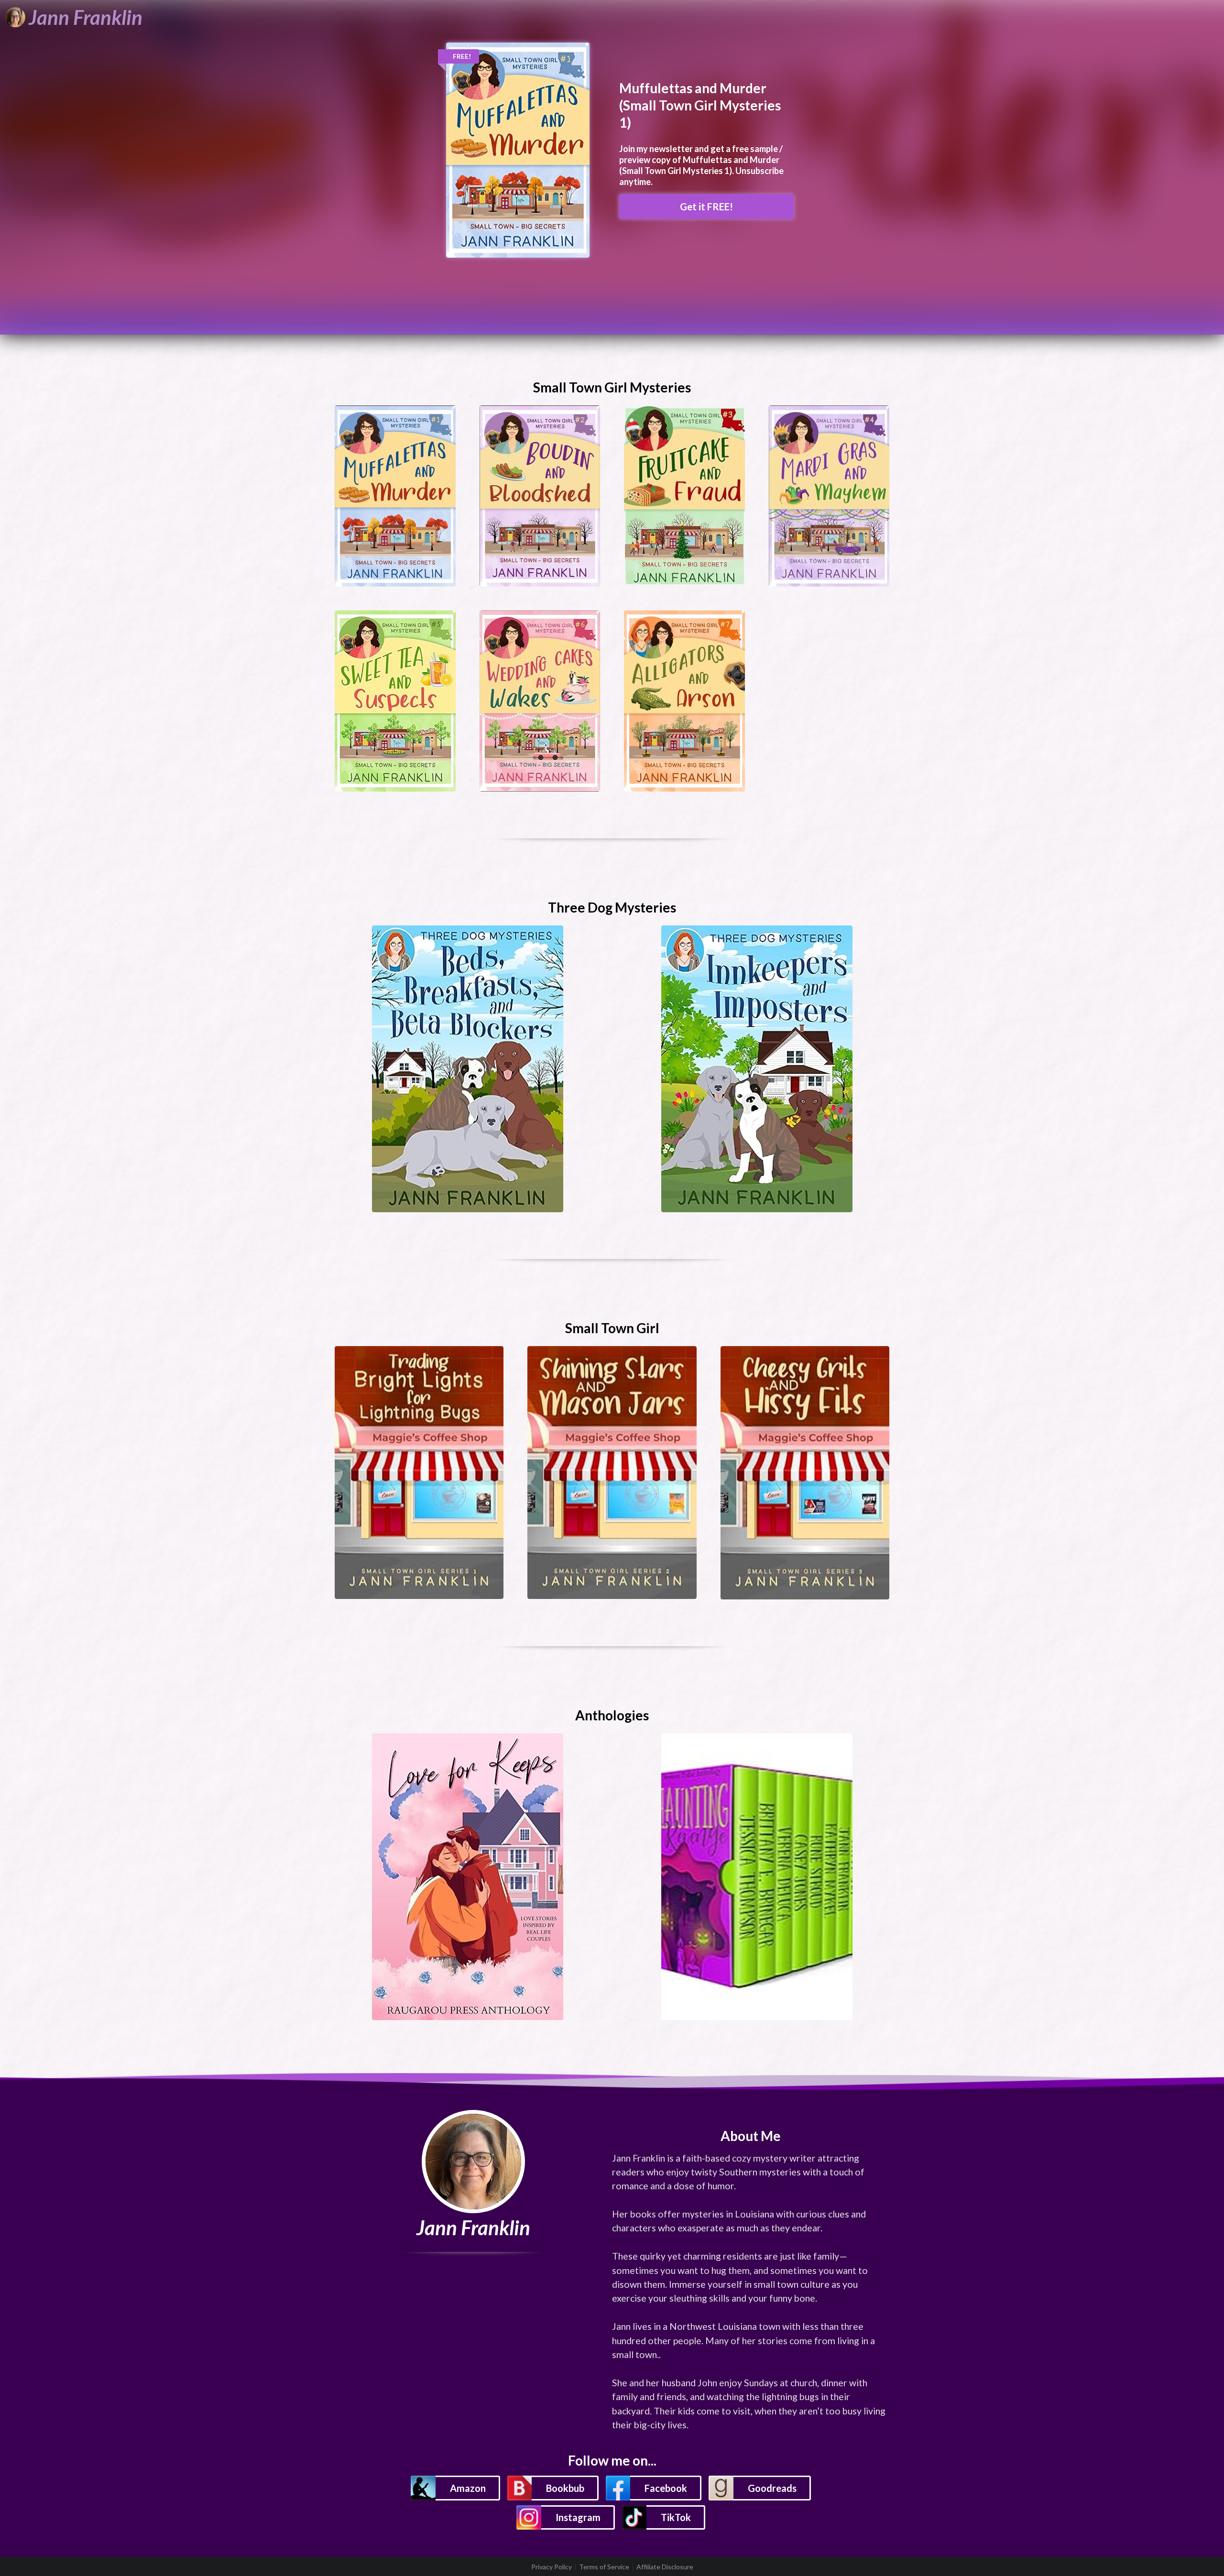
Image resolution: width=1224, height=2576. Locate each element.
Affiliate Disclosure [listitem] (665, 2567)
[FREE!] (518, 149)
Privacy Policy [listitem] (552, 2567)
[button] (455, 2488)
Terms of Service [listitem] (604, 2567)
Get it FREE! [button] (706, 207)
